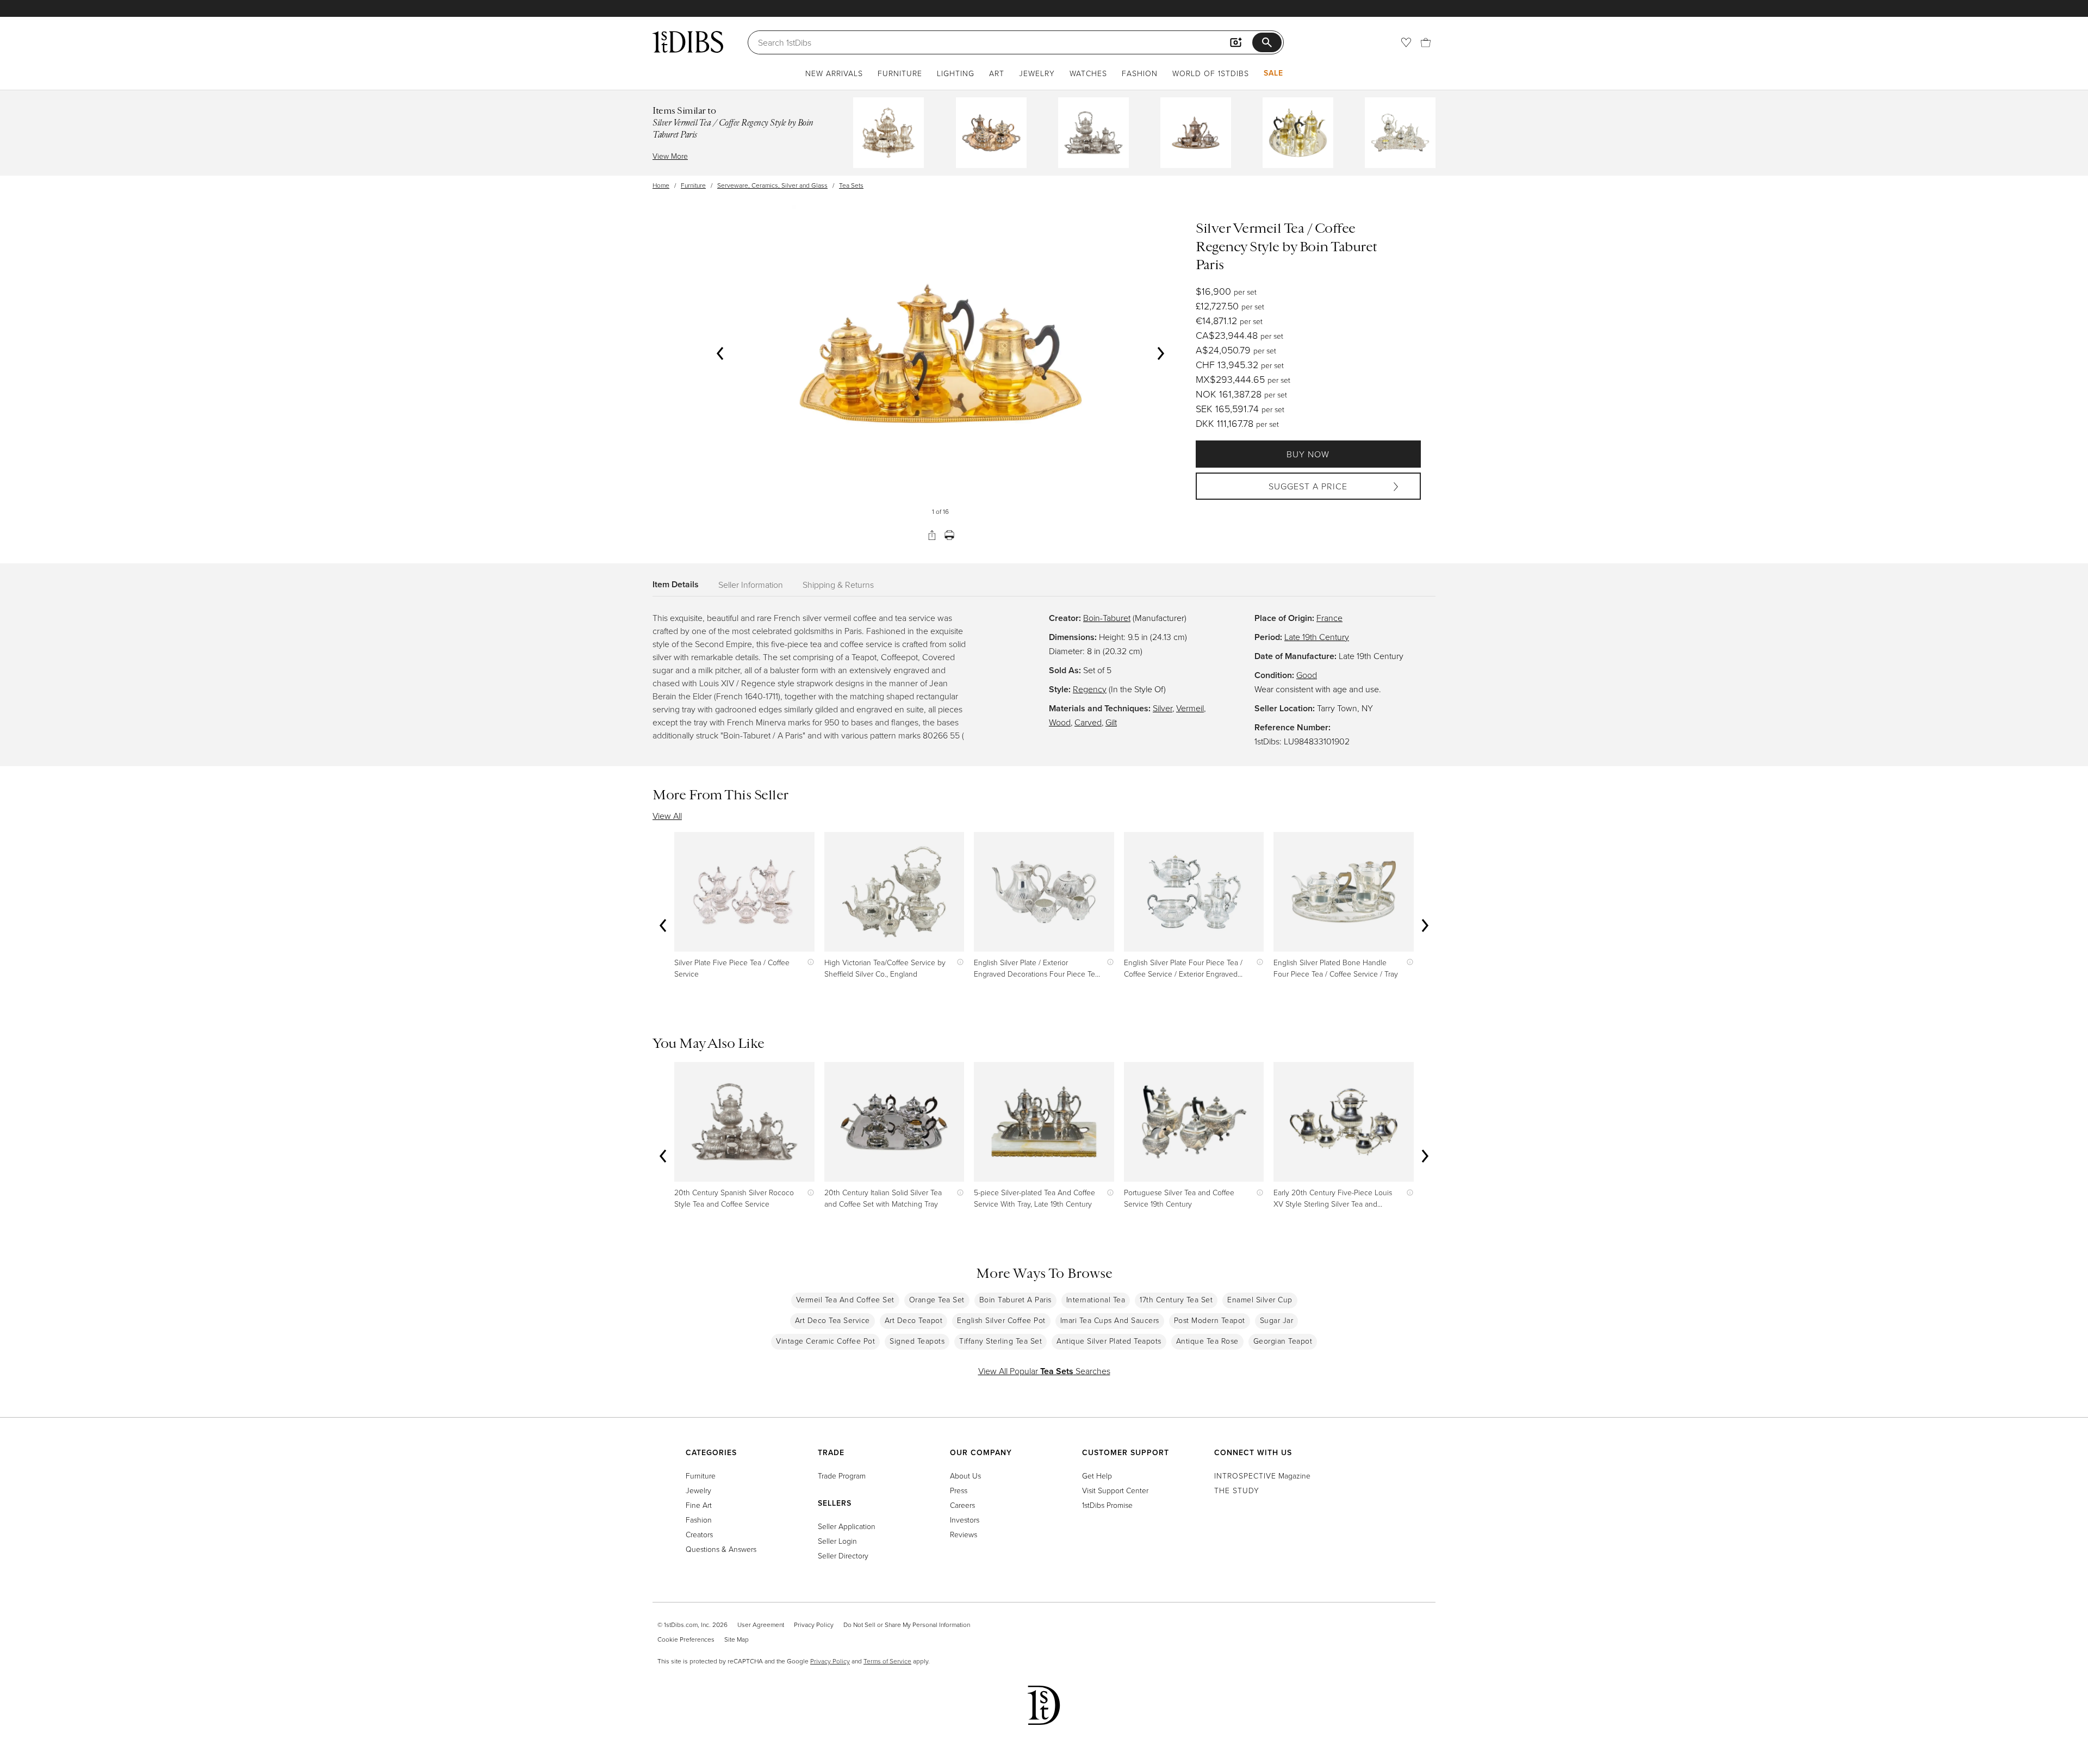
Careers (962, 1505)
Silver (1163, 708)
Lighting (956, 73)
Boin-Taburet (1107, 618)
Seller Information (751, 585)
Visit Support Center (1115, 1490)
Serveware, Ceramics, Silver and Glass (772, 185)
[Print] (949, 535)
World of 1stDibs (1211, 73)
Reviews (964, 1534)
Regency (1090, 689)
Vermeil (1190, 708)
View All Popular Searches (1044, 1371)
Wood (1060, 722)
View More (670, 156)
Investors (965, 1520)
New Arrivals (834, 73)
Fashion (1140, 73)
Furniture (900, 73)
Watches (1088, 73)
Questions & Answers (721, 1549)
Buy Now (1308, 454)
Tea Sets (851, 185)
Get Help (1097, 1476)
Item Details (676, 584)
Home (661, 185)
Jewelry (1037, 73)
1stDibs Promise (1107, 1505)
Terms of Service (887, 1661)
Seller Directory (843, 1555)
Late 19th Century (1317, 637)
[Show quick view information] (808, 962)
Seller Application (847, 1526)
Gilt (1111, 722)
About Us (965, 1476)
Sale (1273, 73)
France (1329, 618)
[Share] (932, 535)
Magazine (1262, 1476)
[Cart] (1426, 42)
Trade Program (842, 1476)
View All (667, 816)
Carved (1088, 722)
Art (997, 73)
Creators (699, 1534)
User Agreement (761, 1625)
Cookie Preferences (686, 1639)
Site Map (737, 1639)
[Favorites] (1406, 42)
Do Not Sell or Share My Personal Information (907, 1625)
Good (1307, 675)
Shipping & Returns (838, 585)
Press (959, 1490)
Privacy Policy (814, 1625)
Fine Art (699, 1505)
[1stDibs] (688, 42)
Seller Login (837, 1541)
